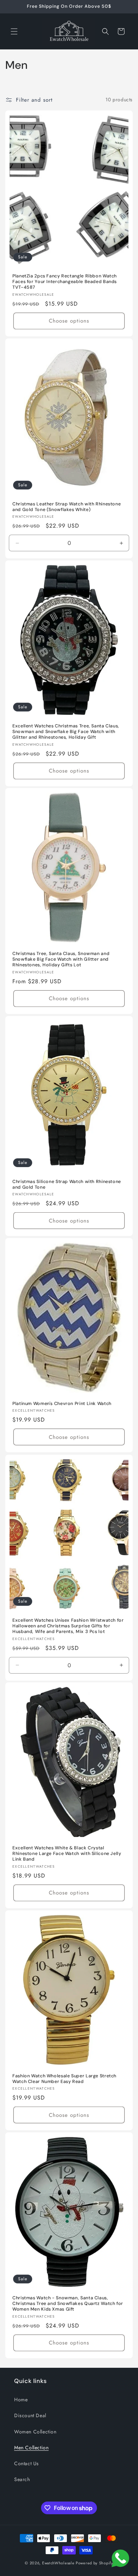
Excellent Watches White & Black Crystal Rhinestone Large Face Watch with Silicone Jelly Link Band (67, 1854)
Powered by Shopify (94, 2563)
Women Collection (35, 2432)
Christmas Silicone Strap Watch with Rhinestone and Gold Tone (67, 1184)
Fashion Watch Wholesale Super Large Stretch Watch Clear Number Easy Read (64, 2079)
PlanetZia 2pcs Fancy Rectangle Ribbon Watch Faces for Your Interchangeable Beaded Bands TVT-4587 (65, 282)
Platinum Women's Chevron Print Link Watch (62, 1404)
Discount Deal (30, 2415)
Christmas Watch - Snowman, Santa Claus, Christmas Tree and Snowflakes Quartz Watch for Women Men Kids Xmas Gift (68, 2304)
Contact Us (27, 2463)
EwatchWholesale (58, 2563)
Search (22, 2479)
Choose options (69, 321)
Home (21, 2400)
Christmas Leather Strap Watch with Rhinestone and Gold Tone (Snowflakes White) (67, 507)
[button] (14, 31)
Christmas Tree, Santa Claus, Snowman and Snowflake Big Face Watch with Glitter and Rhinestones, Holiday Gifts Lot (61, 959)
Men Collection (31, 2448)
